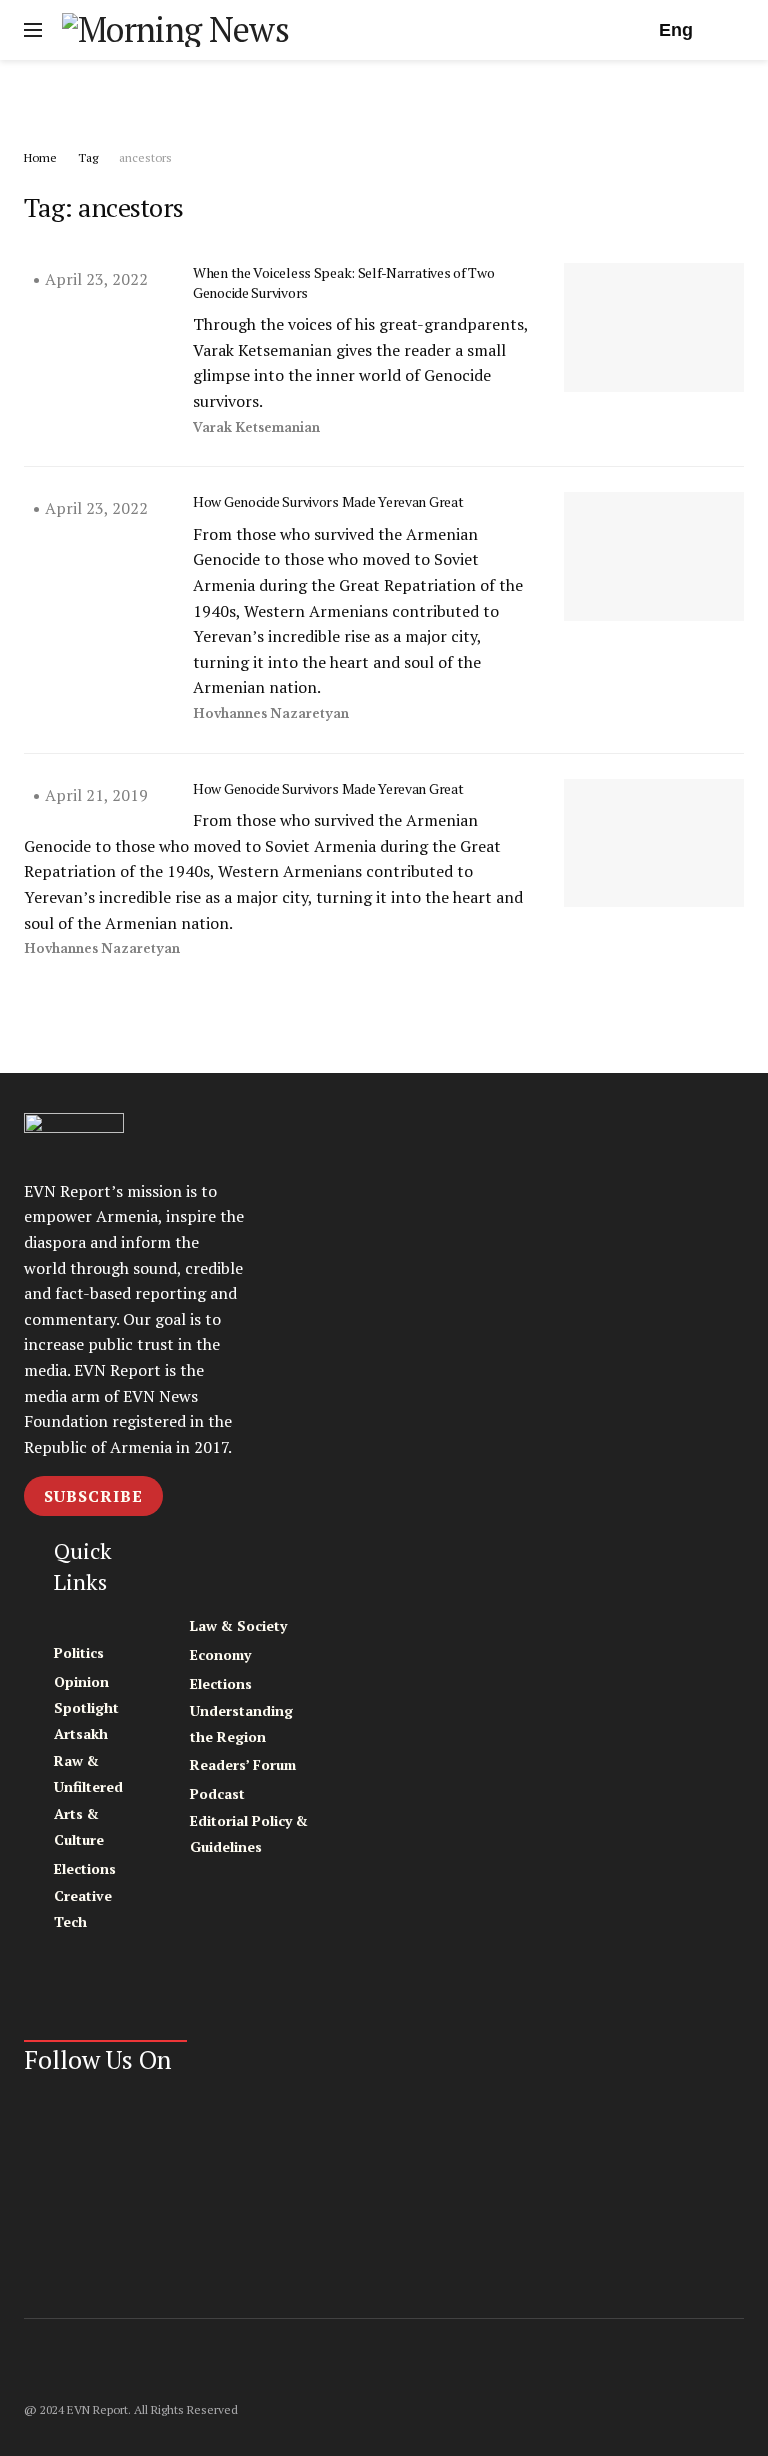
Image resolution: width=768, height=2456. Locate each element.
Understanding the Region (241, 1723)
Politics (79, 1652)
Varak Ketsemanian (256, 427)
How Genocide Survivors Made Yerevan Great (328, 501)
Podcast (217, 1793)
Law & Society (238, 1625)
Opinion (81, 1681)
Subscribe (93, 1496)
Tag (88, 157)
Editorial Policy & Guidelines (249, 1833)
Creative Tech (83, 1908)
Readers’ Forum (243, 1764)
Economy (220, 1654)
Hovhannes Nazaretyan (271, 713)
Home (40, 157)
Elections (85, 1868)
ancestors (145, 157)
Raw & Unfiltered (88, 1773)
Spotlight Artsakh (86, 1720)
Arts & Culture (79, 1826)
